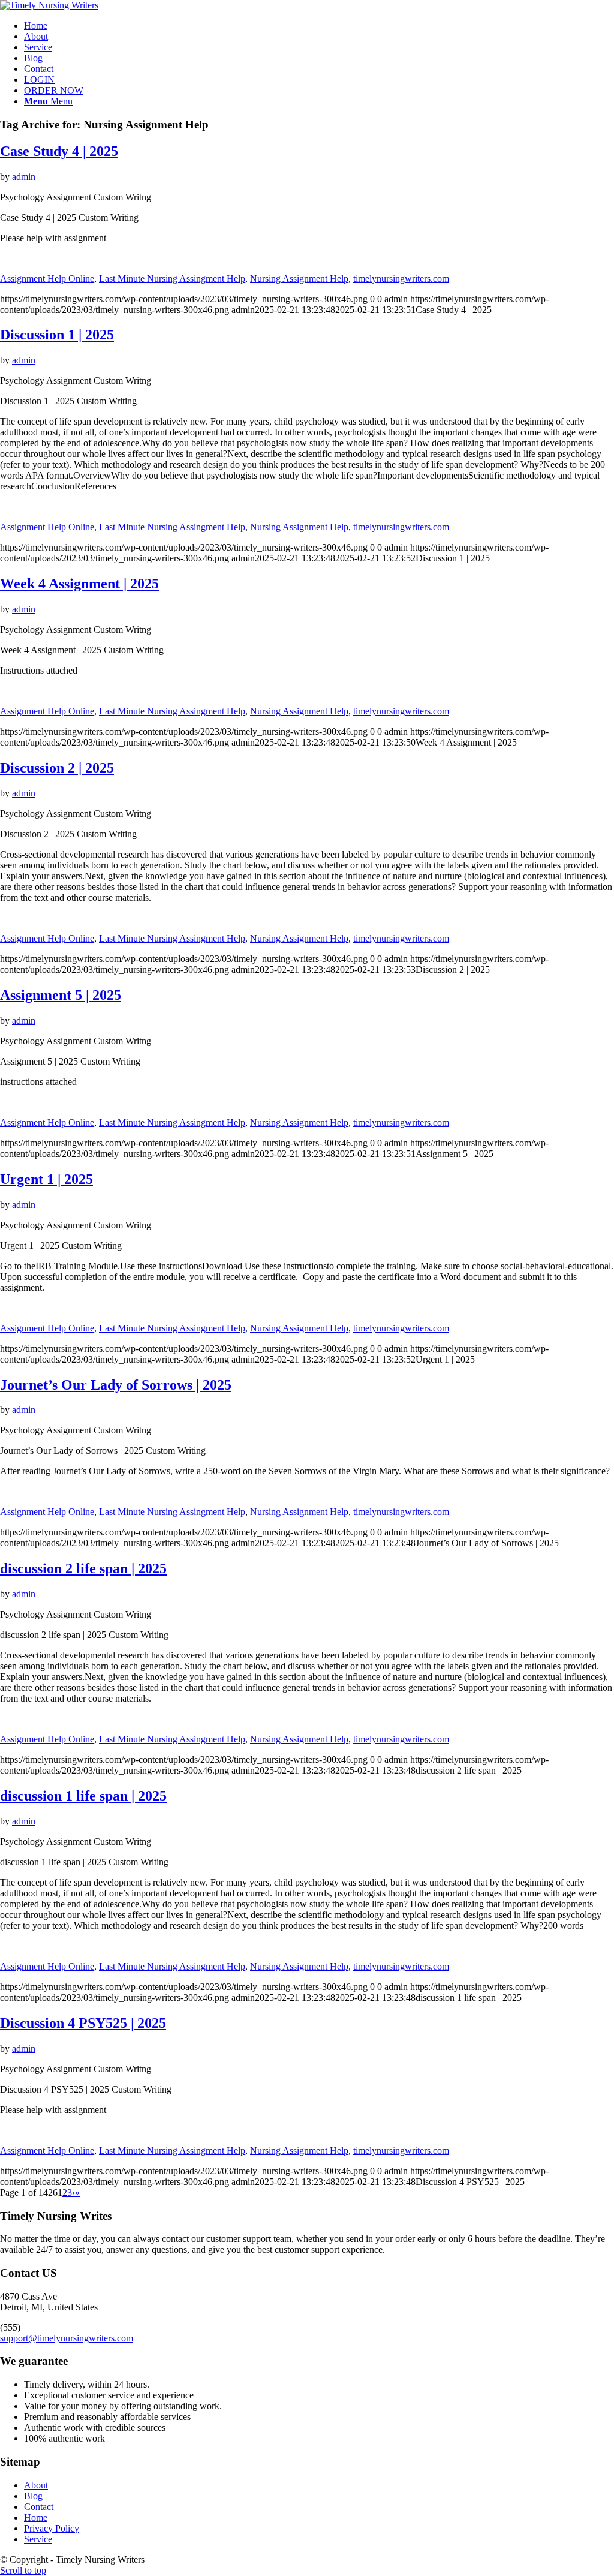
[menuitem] (319, 26)
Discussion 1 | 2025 (57, 335)
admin (24, 177)
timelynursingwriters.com (401, 279)
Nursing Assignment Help (299, 279)
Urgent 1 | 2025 (46, 1179)
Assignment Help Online (47, 279)
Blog (33, 2496)
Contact (39, 2507)
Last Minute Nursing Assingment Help (172, 279)
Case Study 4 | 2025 (59, 151)
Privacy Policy (52, 2528)
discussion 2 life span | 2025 (83, 1568)
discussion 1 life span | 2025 (83, 1796)
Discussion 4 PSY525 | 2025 (83, 2023)
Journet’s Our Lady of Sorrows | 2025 (116, 1385)
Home (36, 2518)
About (36, 2485)
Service (38, 2539)
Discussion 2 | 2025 (57, 768)
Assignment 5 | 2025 (61, 995)
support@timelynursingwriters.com (67, 2338)
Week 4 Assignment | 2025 (79, 584)
